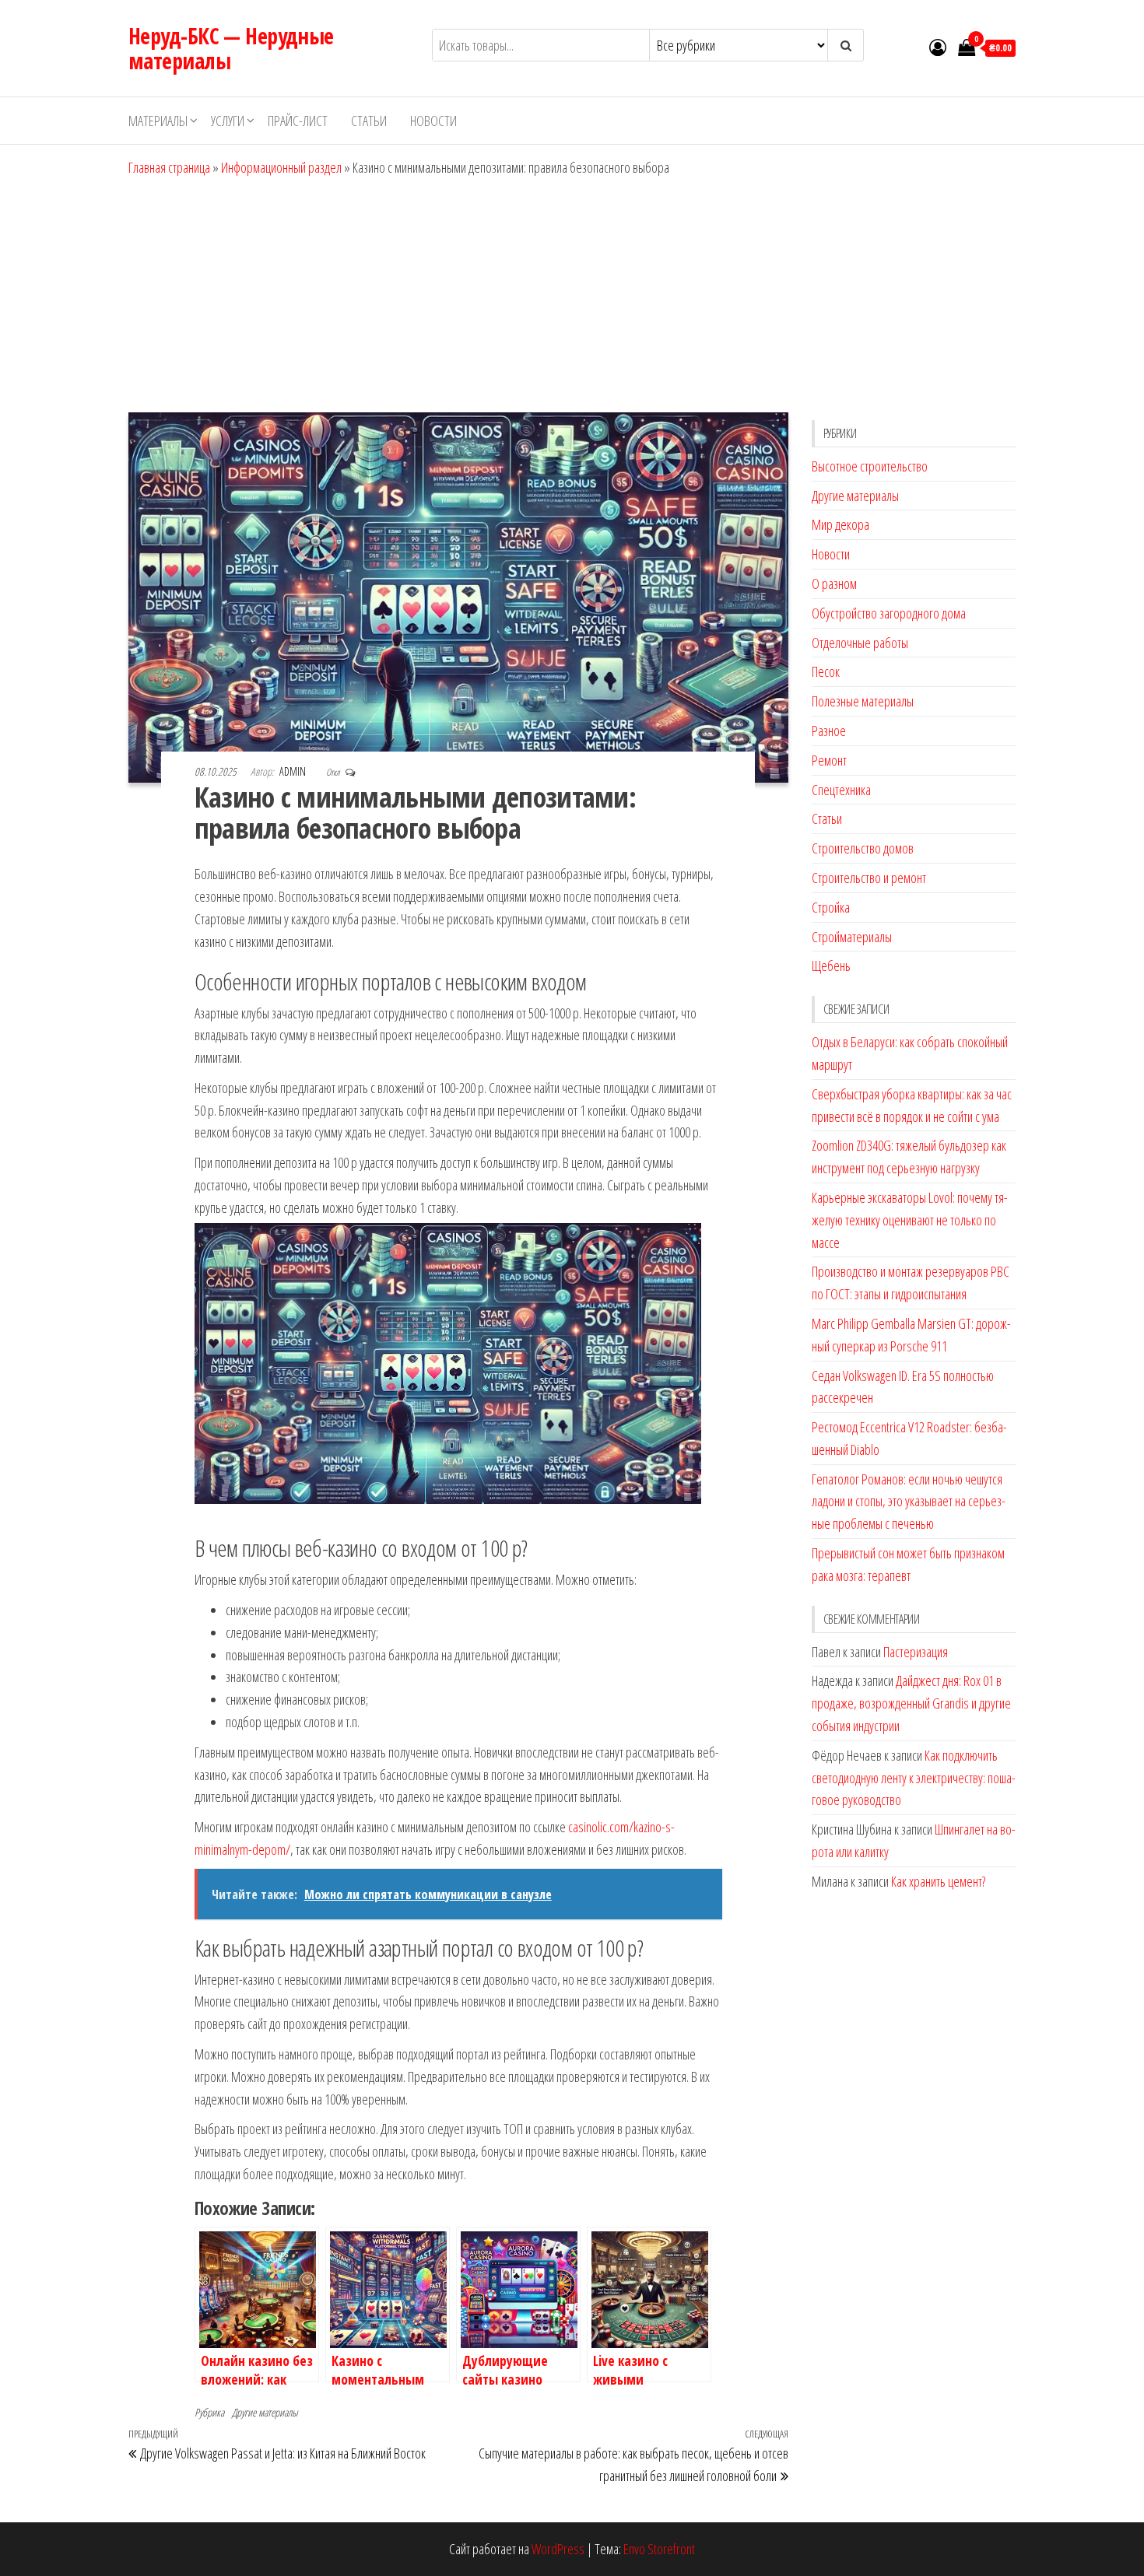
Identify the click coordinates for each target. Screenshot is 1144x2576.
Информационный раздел (281, 167)
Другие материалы (265, 2412)
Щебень (831, 966)
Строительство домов (863, 848)
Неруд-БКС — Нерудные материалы (231, 48)
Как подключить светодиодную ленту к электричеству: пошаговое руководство (914, 1778)
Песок (826, 671)
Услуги (228, 121)
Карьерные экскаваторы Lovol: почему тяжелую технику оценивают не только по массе (910, 1220)
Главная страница (169, 167)
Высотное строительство (870, 466)
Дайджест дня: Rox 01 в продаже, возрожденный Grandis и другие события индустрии (911, 1703)
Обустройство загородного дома (889, 613)
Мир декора (840, 524)
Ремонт (829, 760)
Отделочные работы (860, 643)
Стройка (831, 907)
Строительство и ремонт (869, 878)
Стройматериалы (852, 937)
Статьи (369, 121)
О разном (834, 584)
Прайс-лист (298, 121)
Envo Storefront (659, 2549)
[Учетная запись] (938, 47)
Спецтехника (841, 790)
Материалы (158, 121)
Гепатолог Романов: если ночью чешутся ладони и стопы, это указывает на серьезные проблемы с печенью (909, 1502)
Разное (829, 731)
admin (294, 771)
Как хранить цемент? (938, 1881)
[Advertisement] (572, 296)
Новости (433, 121)
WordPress (558, 2549)
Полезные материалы (863, 701)
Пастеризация (916, 1652)
